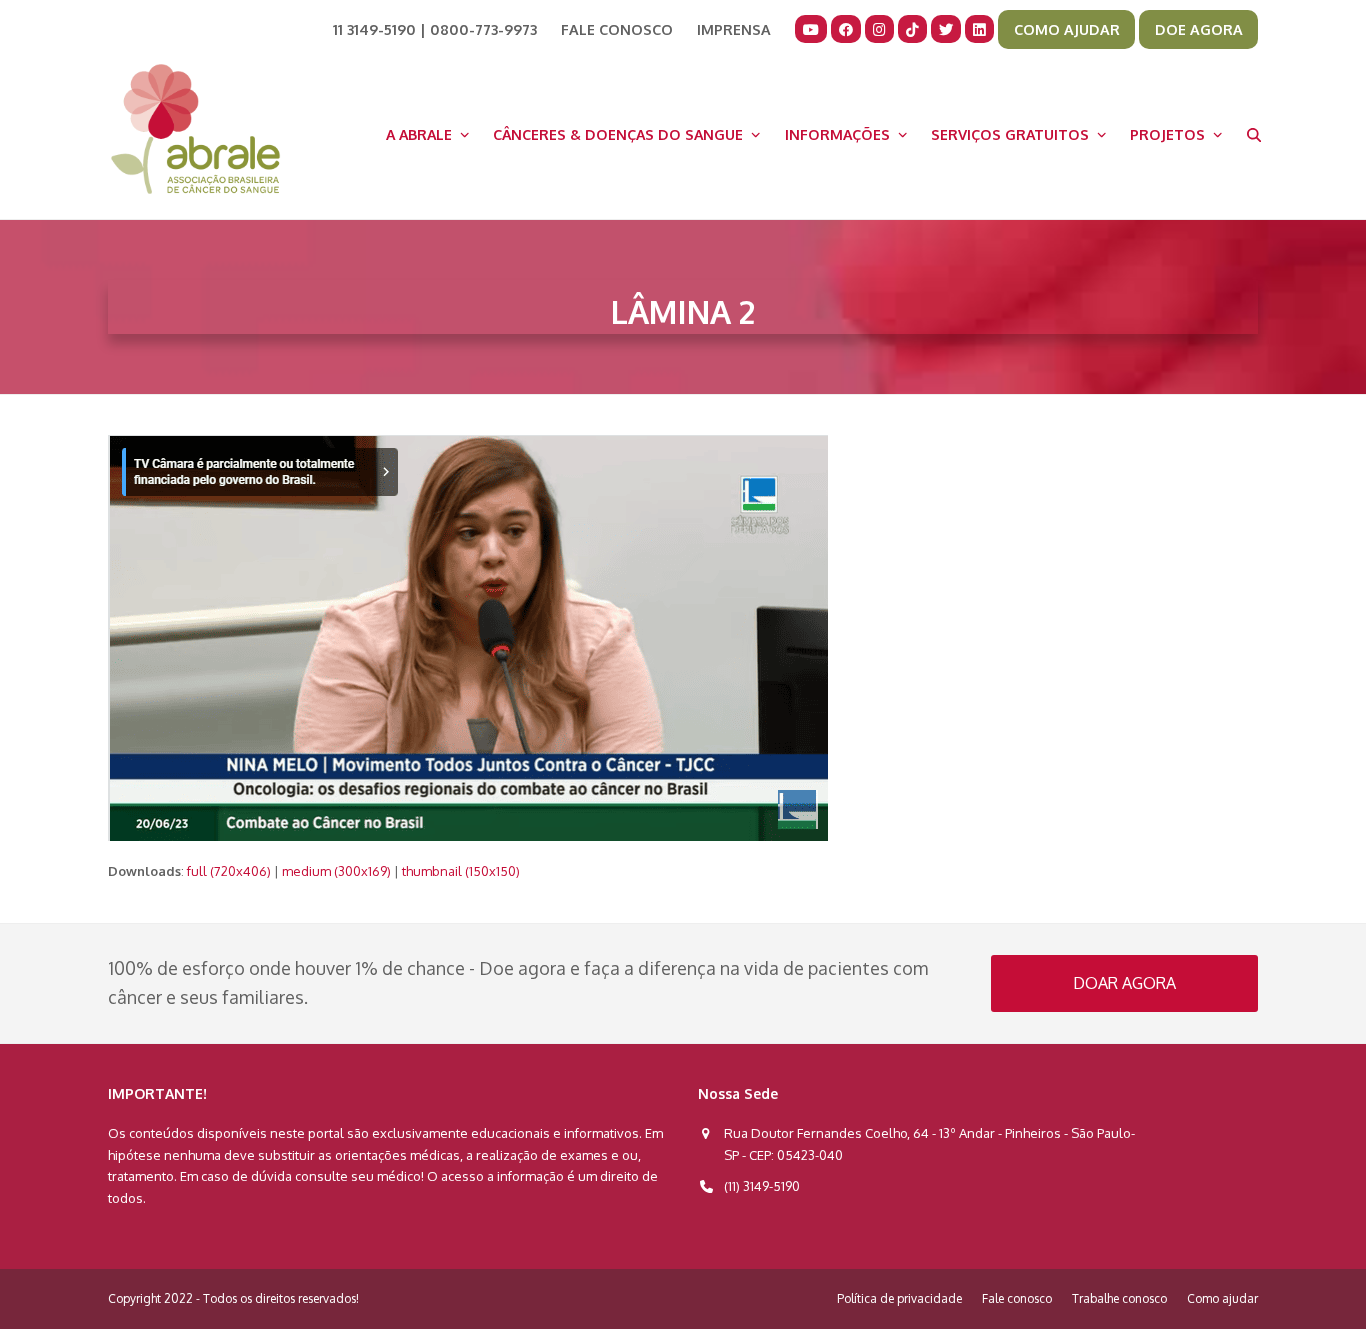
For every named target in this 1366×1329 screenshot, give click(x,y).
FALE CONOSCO (617, 29)
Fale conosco (1017, 1298)
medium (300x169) (336, 871)
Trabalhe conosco (1119, 1298)
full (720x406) (229, 871)
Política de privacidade (899, 1298)
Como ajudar (1222, 1298)
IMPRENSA (734, 29)
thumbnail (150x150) (461, 871)
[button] (1254, 134)
